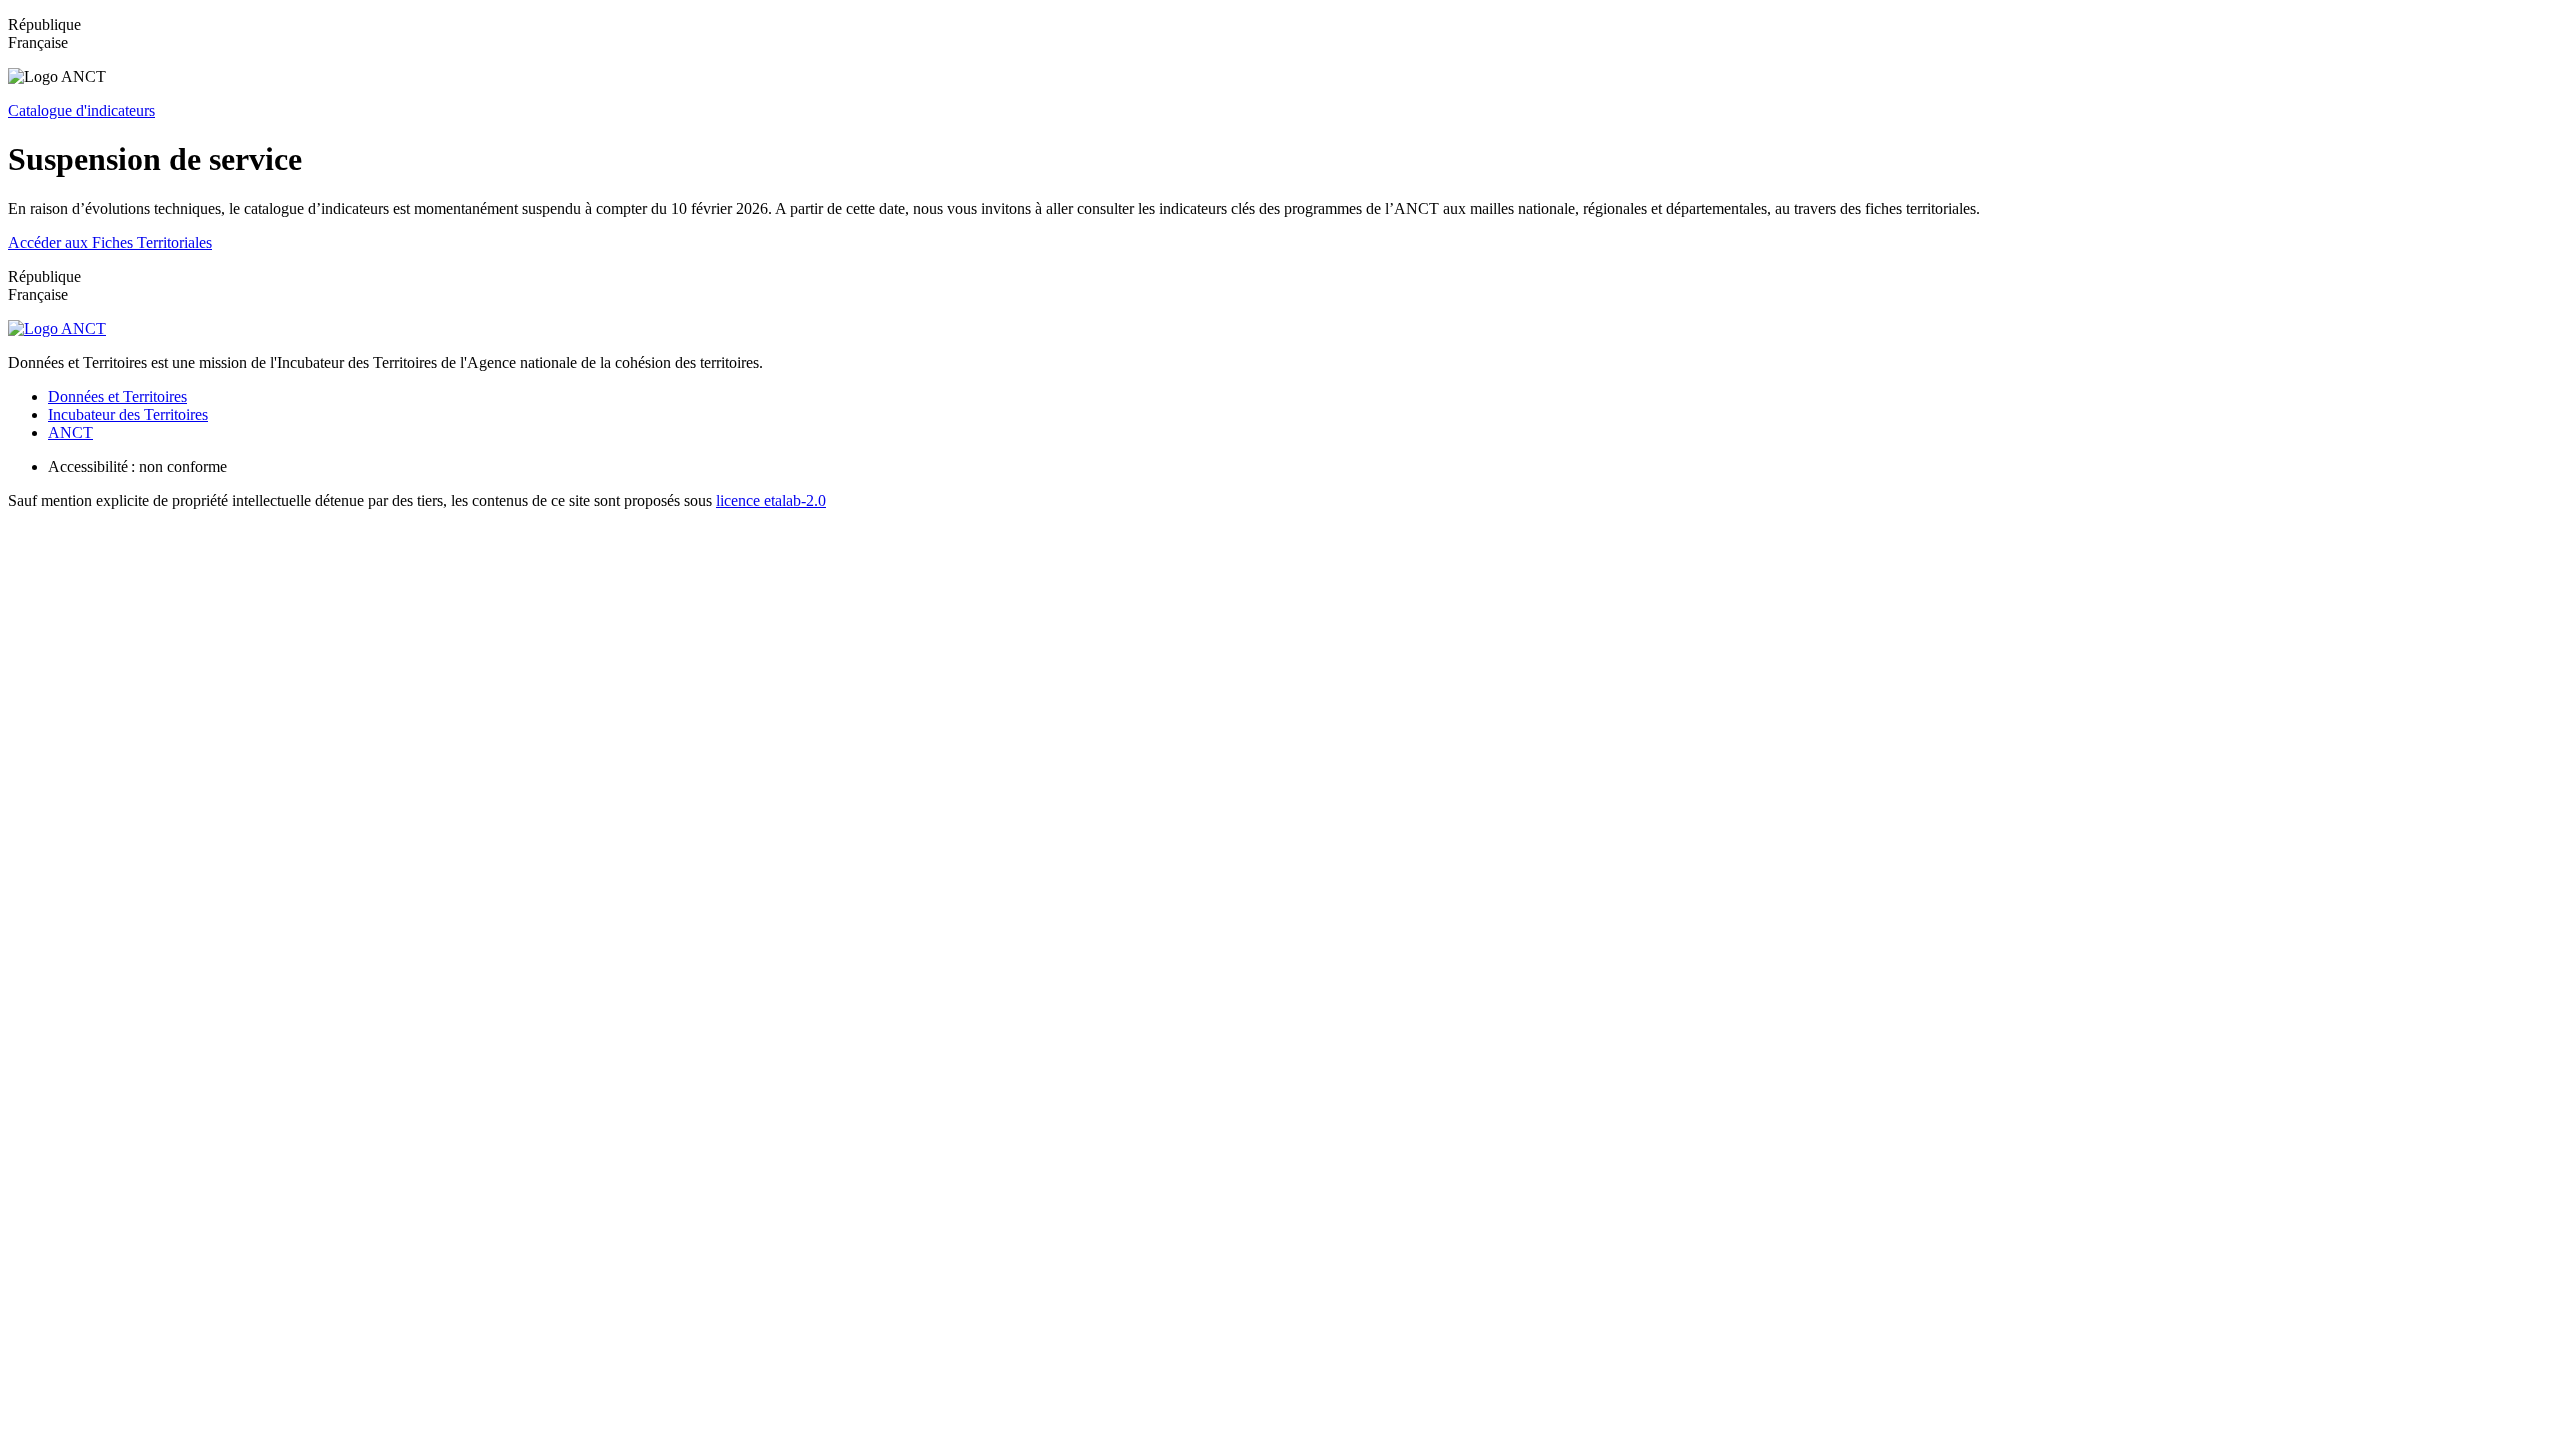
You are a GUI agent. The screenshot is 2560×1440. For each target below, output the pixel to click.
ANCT (70, 432)
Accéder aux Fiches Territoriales (110, 242)
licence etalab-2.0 (771, 500)
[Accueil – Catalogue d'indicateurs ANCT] (57, 328)
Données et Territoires (117, 396)
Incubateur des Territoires (128, 414)
